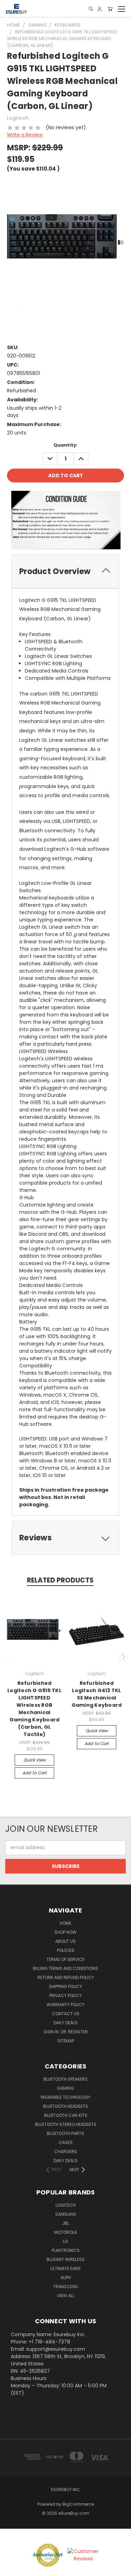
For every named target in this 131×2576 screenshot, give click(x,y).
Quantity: (65, 445)
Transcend (65, 2287)
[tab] (65, 571)
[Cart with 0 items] (110, 9)
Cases (66, 2142)
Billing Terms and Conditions (65, 1968)
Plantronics (66, 2250)
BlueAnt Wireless (65, 2259)
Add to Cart (34, 1773)
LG (65, 2241)
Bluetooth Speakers (65, 2079)
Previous (8, 1657)
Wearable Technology (65, 2097)
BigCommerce (78, 2504)
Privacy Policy (65, 1996)
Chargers (66, 2151)
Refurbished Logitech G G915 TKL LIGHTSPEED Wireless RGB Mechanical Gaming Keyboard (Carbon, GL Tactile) (34, 1709)
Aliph (66, 2277)
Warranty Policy (65, 2005)
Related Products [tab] (60, 1580)
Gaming (65, 2088)
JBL (66, 2223)
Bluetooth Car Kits (66, 2115)
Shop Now (65, 1932)
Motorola (65, 2232)
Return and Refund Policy (66, 1977)
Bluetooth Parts (65, 2133)
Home (65, 1923)
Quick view (35, 1760)
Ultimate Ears (65, 2268)
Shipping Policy (65, 1986)
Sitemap (66, 2041)
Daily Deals (65, 2023)
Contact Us (66, 2014)
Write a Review (25, 135)
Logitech (66, 2205)
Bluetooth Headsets (65, 2106)
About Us (65, 1941)
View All (66, 2296)
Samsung (66, 2214)
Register (78, 2032)
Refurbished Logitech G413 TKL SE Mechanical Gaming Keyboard (97, 1694)
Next (123, 1657)
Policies (66, 1950)
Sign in (52, 2032)
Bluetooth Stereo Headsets (66, 2124)
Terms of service (65, 1959)
